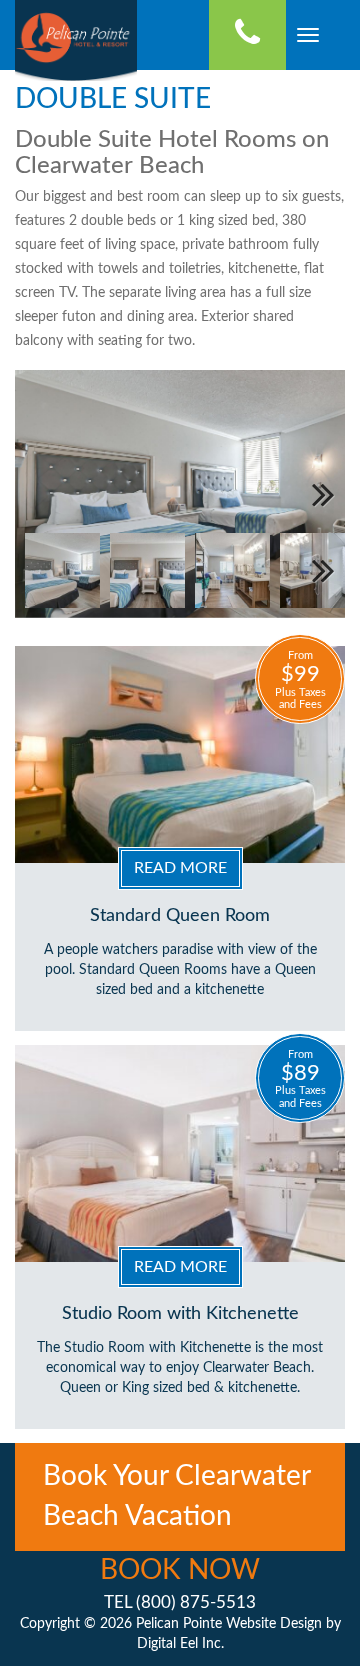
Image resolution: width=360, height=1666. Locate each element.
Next (315, 494)
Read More (180, 868)
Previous (45, 494)
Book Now (180, 1570)
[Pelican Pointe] (76, 35)
